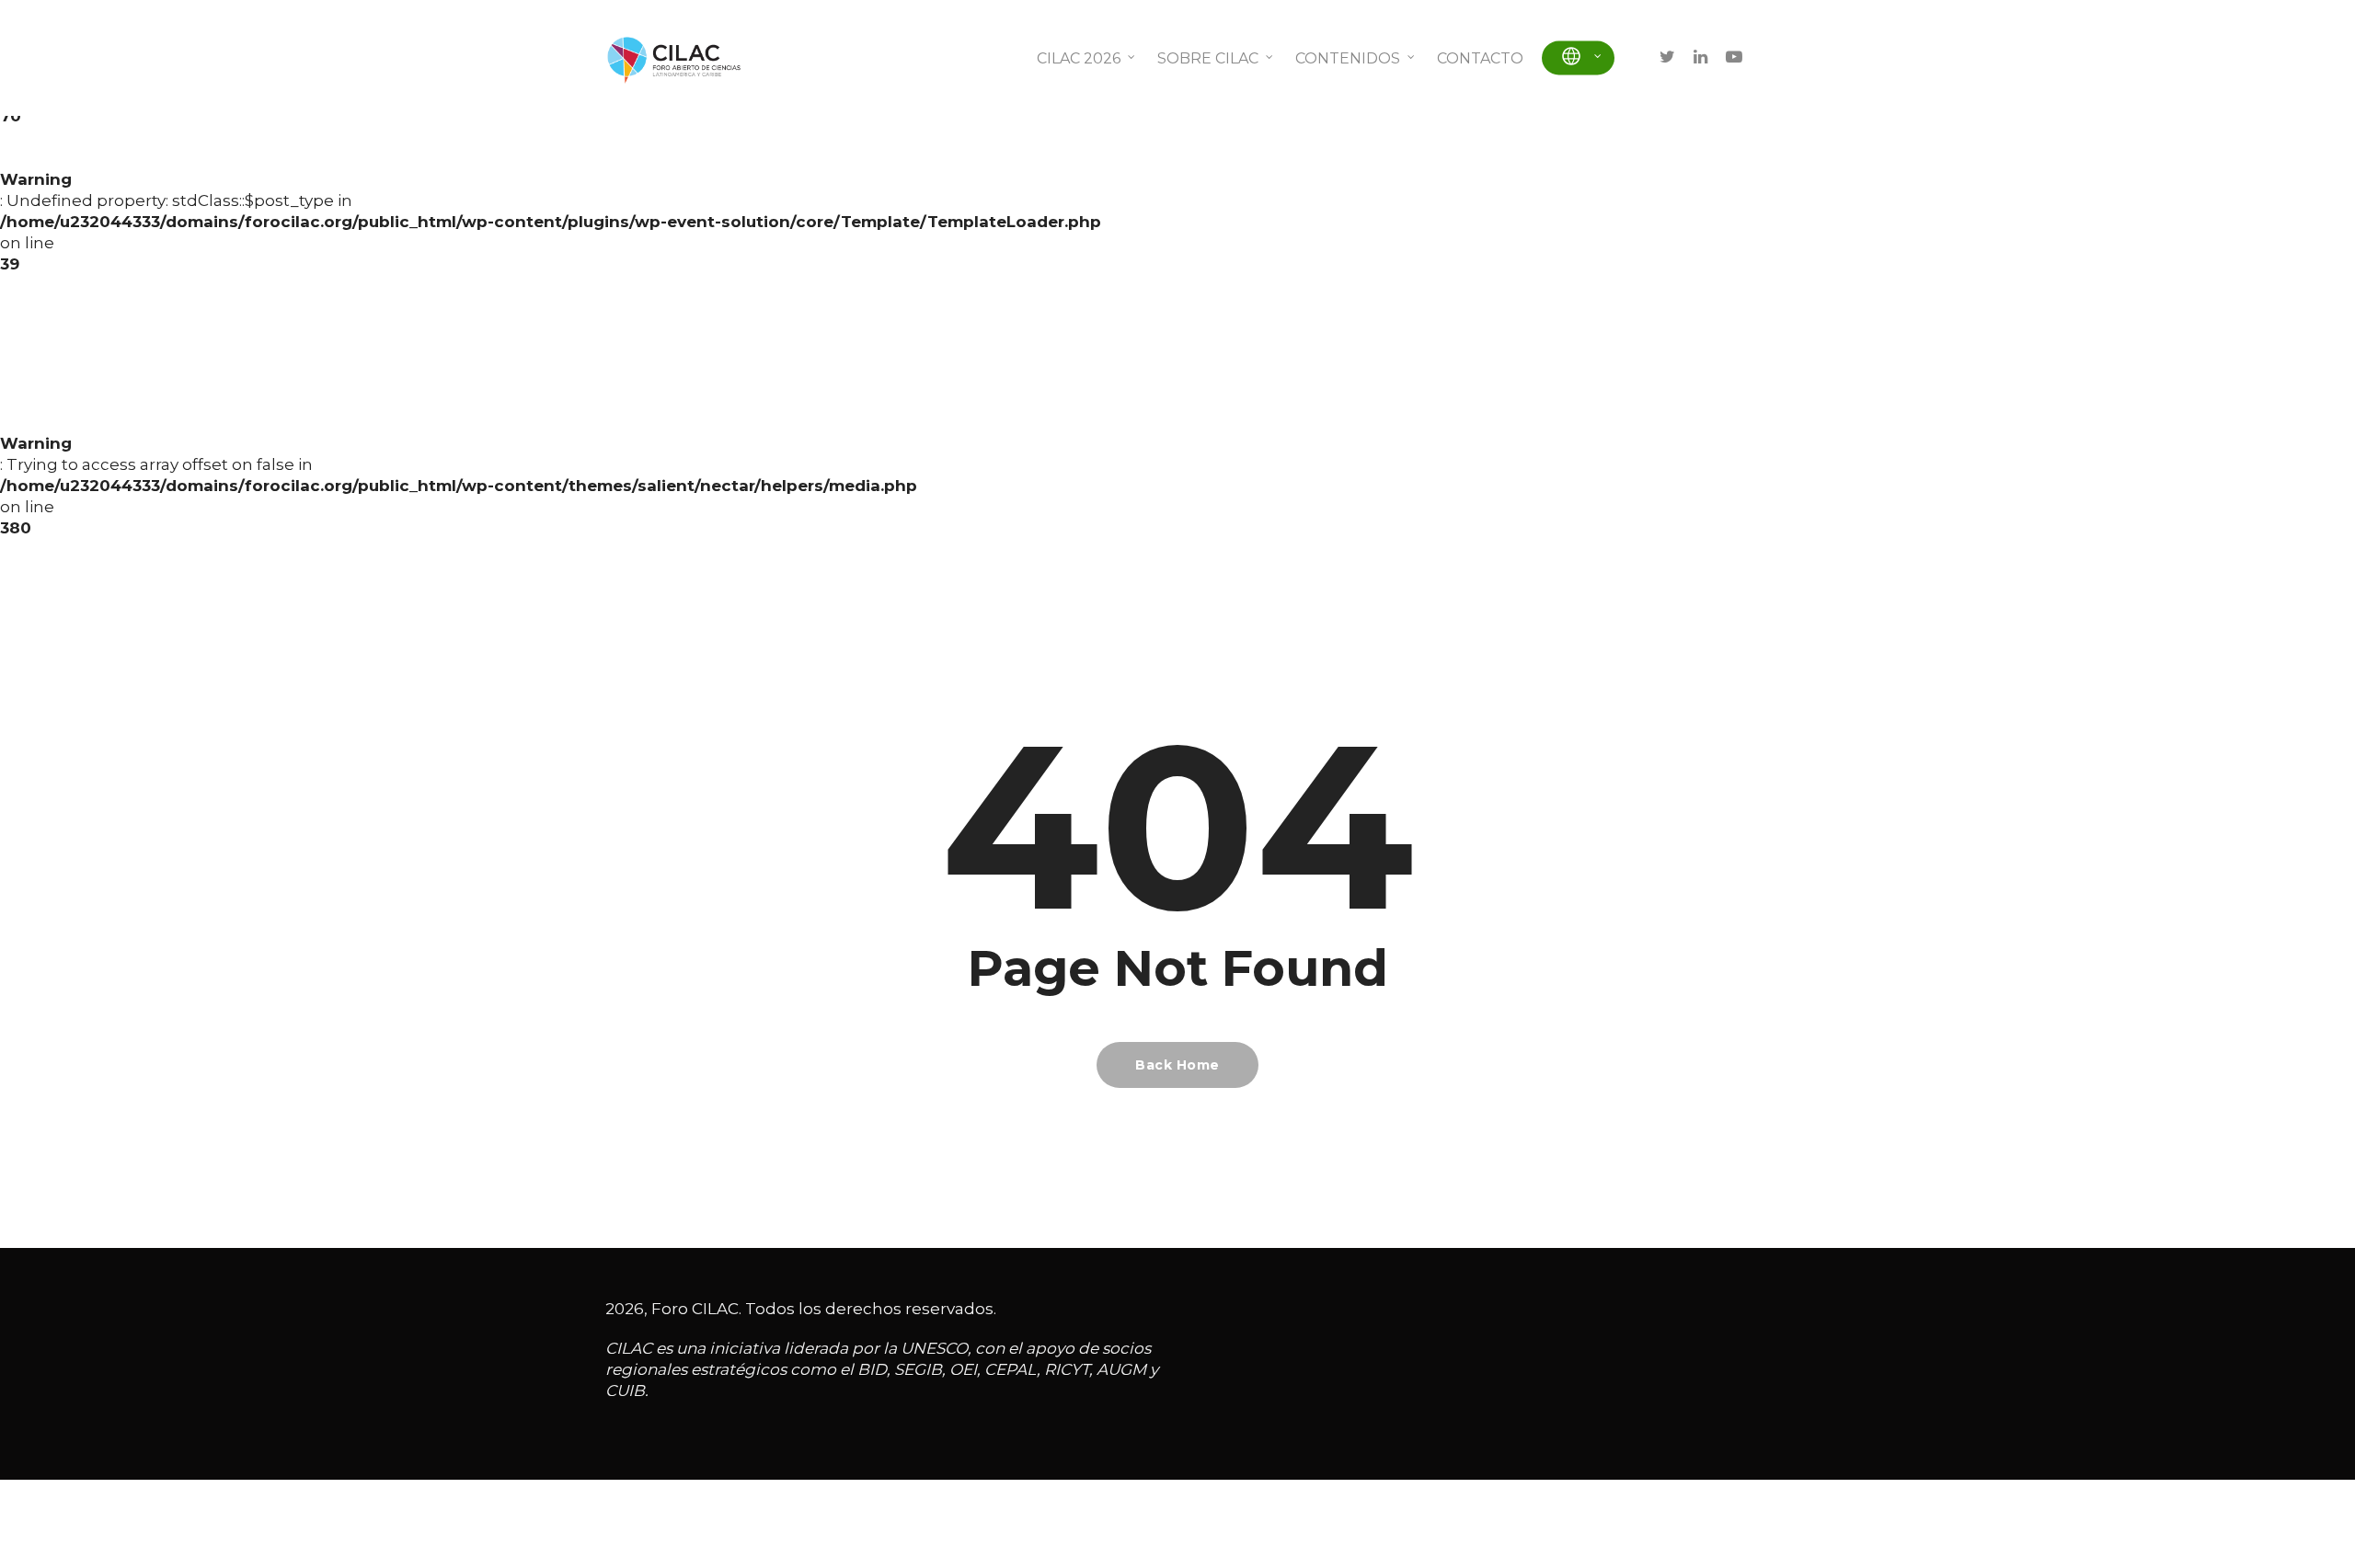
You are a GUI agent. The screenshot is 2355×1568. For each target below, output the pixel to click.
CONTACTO (1480, 58)
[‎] (1578, 58)
